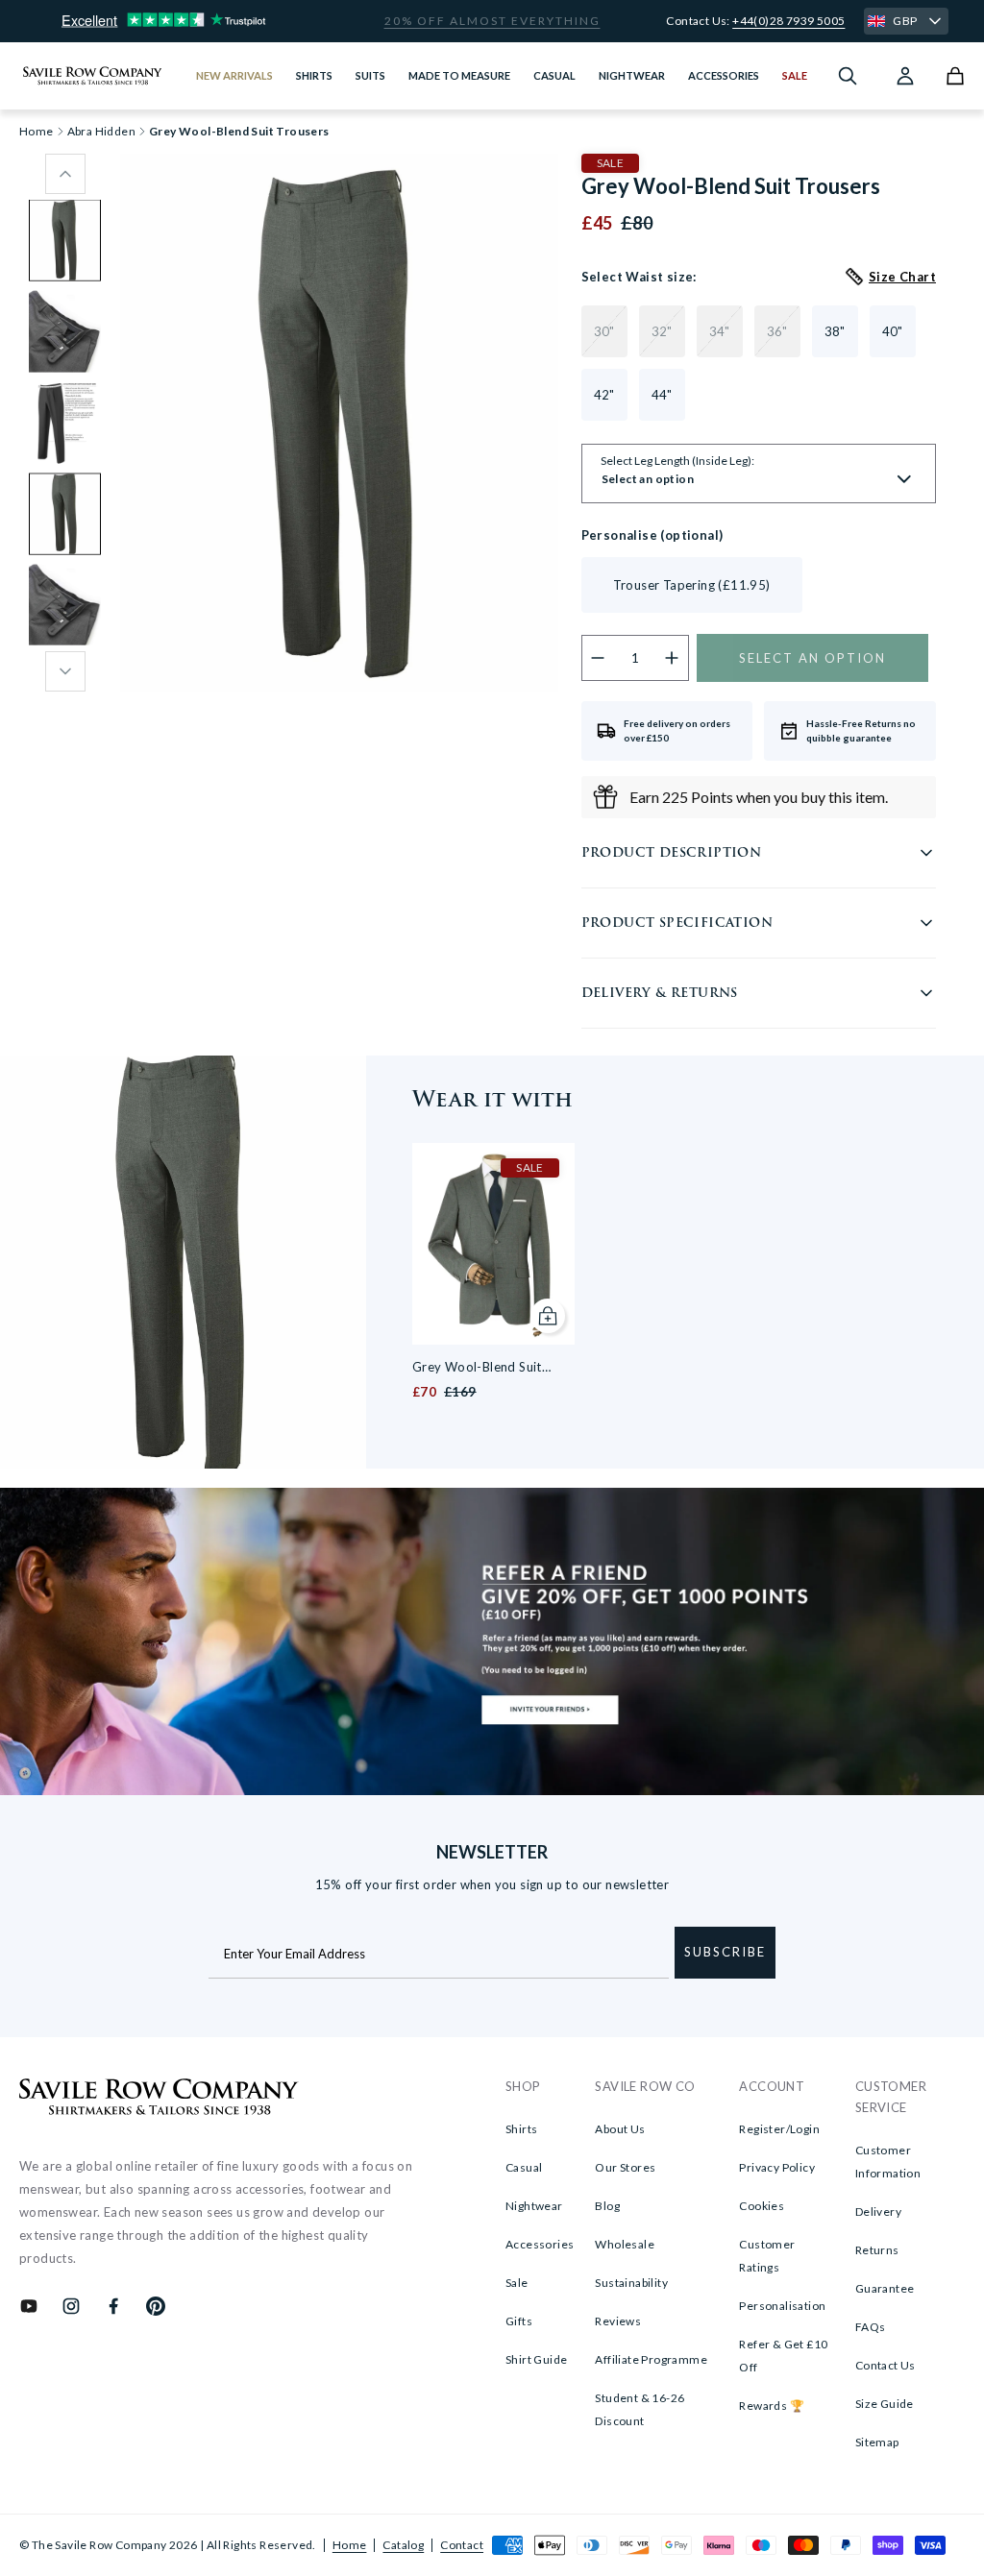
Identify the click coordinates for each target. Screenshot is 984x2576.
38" (835, 331)
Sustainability (631, 2283)
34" (720, 331)
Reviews (618, 2321)
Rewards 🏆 (772, 2406)
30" (604, 331)
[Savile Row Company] (159, 2100)
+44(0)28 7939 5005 (788, 21)
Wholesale (625, 2244)
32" (662, 331)
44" (662, 395)
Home (350, 2545)
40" (893, 331)
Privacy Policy (777, 2167)
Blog (607, 2206)
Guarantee (885, 2288)
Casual (524, 2167)
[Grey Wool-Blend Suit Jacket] (493, 1244)
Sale (517, 2283)
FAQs (871, 2327)
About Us (620, 2129)
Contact (462, 2545)
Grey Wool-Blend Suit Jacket (477, 1368)
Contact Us (886, 2365)
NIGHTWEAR (632, 75)
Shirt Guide (536, 2359)
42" (604, 395)
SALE (795, 75)
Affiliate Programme (651, 2359)
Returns (877, 2250)
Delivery (878, 2211)
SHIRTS (314, 75)
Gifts (519, 2321)
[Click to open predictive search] (848, 76)
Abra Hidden (101, 132)
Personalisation (782, 2306)
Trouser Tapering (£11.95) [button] (692, 585)
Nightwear (534, 2206)
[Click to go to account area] (905, 76)
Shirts (521, 2129)
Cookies (762, 2206)
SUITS (370, 75)
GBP (905, 21)
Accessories (540, 2244)
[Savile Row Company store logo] (93, 76)
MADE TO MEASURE (459, 75)
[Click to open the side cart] (955, 76)
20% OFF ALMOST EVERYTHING (492, 21)
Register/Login (779, 2129)
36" (777, 331)
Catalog (403, 2545)
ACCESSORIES (724, 75)
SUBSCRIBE (725, 1952)
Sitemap (877, 2442)
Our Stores (625, 2167)
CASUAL (554, 75)
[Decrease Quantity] (598, 658)
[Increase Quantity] (672, 658)
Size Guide (885, 2404)
